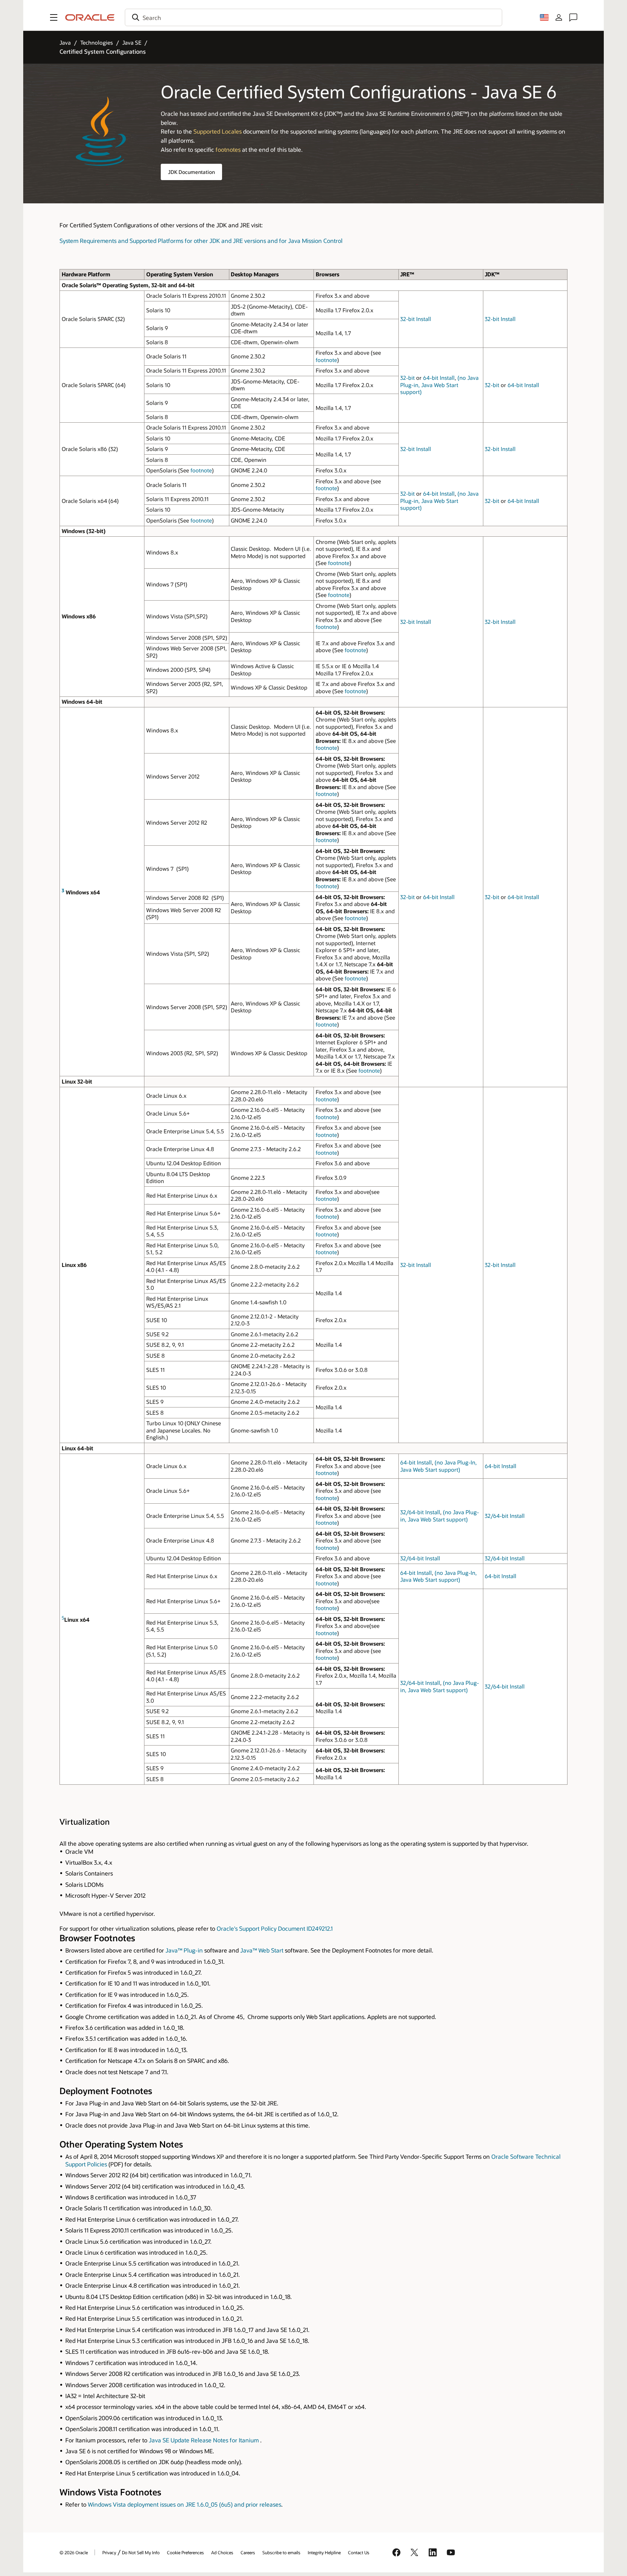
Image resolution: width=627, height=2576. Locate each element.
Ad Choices (222, 2552)
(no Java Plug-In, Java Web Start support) (439, 1466)
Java (65, 42)
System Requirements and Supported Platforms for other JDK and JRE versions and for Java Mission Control (201, 241)
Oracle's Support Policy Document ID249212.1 (275, 1928)
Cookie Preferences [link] (185, 2552)
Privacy (109, 2552)
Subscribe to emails (281, 2552)
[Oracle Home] (90, 17)
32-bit (407, 378)
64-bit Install (439, 378)
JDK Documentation (191, 172)
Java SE (132, 42)
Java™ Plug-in (184, 1950)
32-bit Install (416, 319)
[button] (54, 17)
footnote (326, 360)
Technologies (97, 42)
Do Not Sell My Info (141, 2552)
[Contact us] (573, 17)
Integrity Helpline (324, 2552)
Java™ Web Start (262, 1950)
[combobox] (313, 17)
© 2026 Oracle (74, 2552)
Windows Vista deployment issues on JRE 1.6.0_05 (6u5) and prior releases (185, 2504)
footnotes (228, 149)
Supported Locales (218, 131)
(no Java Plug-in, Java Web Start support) (439, 385)
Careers (248, 2552)
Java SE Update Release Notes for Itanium (204, 2440)
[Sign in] (559, 17)
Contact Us (359, 2552)
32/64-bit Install (420, 1512)
